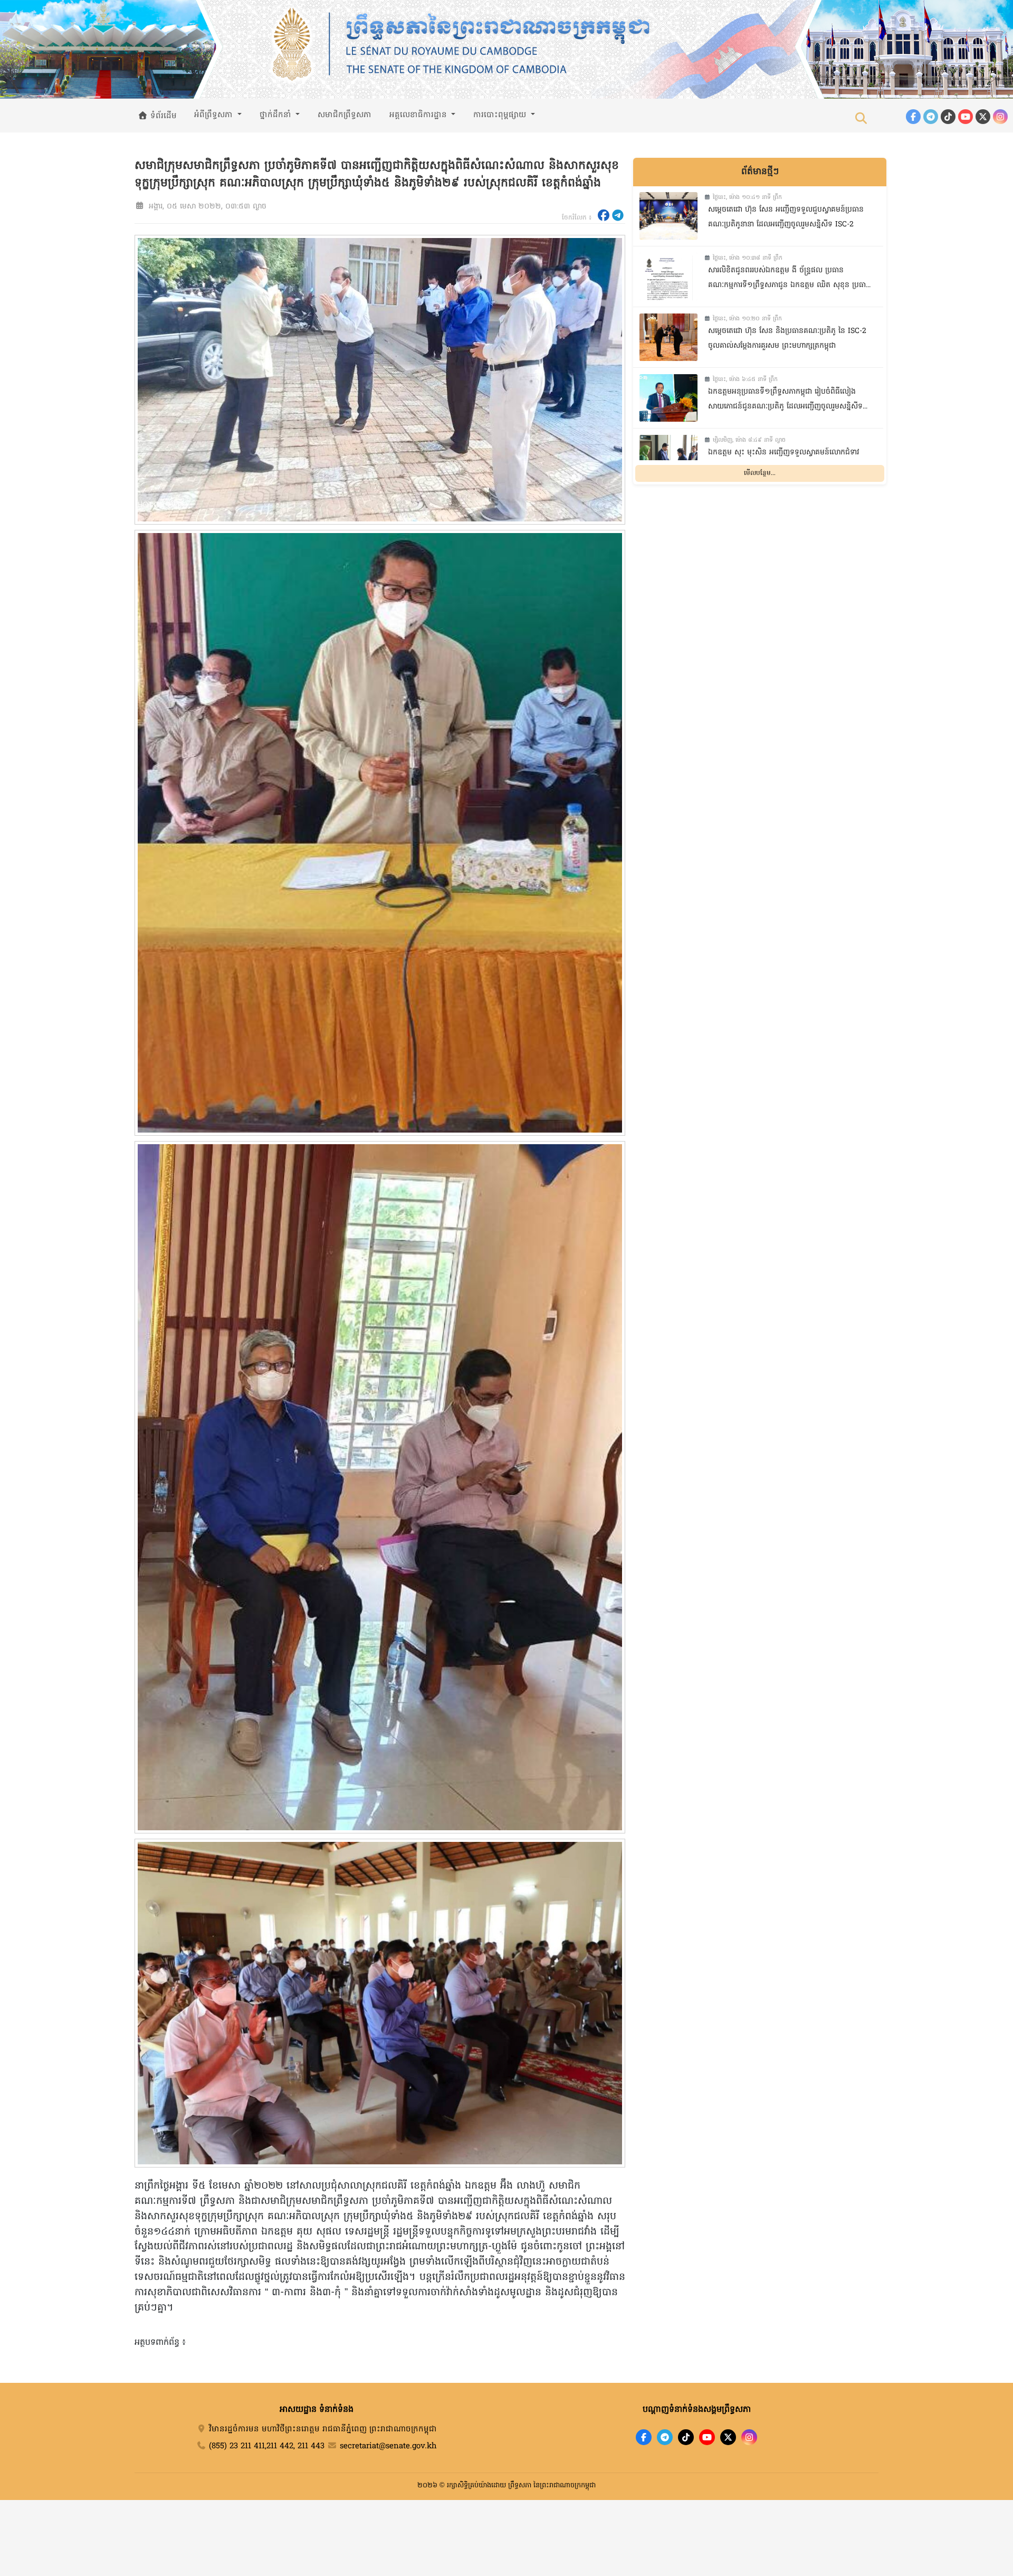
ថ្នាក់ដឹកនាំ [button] (277, 115)
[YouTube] (966, 117)
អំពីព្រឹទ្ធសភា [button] (215, 115)
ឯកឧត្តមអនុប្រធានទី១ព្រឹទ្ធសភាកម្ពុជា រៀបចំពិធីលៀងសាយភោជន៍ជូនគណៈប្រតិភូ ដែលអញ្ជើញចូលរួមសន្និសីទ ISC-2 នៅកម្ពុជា (785, 401)
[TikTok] (948, 117)
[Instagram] (1000, 117)
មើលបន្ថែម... (760, 473)
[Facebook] (913, 117)
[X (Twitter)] (983, 117)
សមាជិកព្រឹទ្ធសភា (345, 115)
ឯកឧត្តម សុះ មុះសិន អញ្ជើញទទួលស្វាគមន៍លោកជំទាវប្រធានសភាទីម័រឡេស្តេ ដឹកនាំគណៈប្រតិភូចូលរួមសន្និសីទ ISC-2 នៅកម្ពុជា (785, 462)
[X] (728, 2437)
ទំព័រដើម (162, 116)
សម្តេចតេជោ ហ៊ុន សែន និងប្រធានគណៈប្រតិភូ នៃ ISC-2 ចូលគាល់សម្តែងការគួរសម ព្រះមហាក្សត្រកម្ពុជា (787, 339)
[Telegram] (931, 117)
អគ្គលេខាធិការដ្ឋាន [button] (419, 115)
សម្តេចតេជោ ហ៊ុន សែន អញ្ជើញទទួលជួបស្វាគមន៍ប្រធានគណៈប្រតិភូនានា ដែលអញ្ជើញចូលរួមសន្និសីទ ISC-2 (786, 217)
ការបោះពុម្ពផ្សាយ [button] (501, 115)
